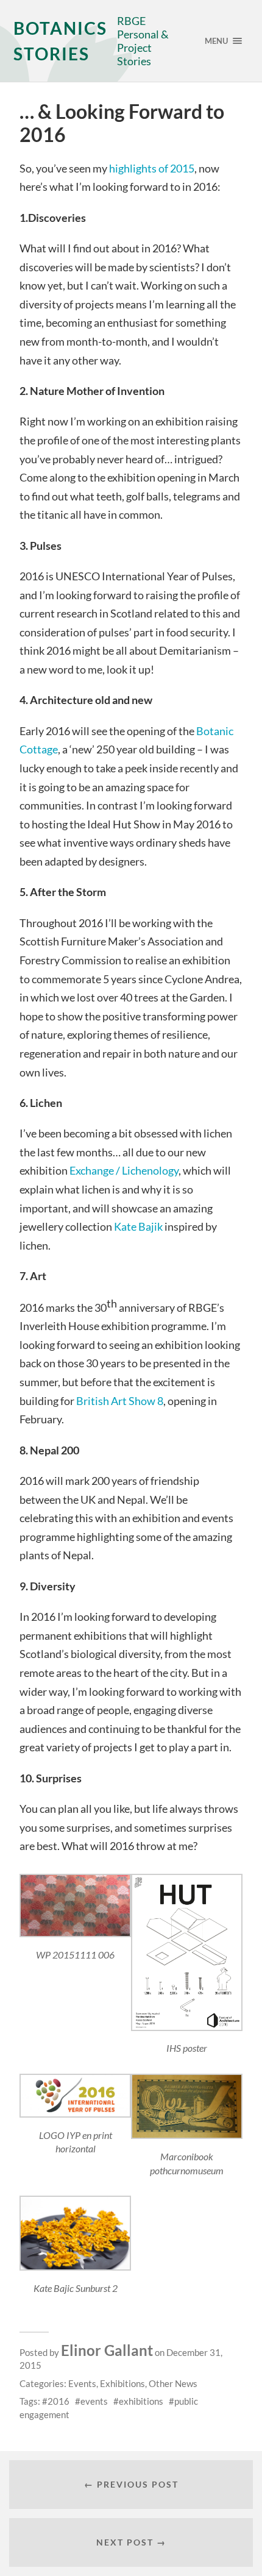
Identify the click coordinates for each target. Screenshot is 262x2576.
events (94, 2401)
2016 (58, 2401)
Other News (173, 2383)
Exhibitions (122, 2383)
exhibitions (141, 2401)
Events (82, 2383)
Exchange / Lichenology (124, 1170)
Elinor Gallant (107, 2350)
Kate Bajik (139, 1226)
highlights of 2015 (152, 168)
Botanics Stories (60, 41)
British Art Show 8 (120, 1401)
